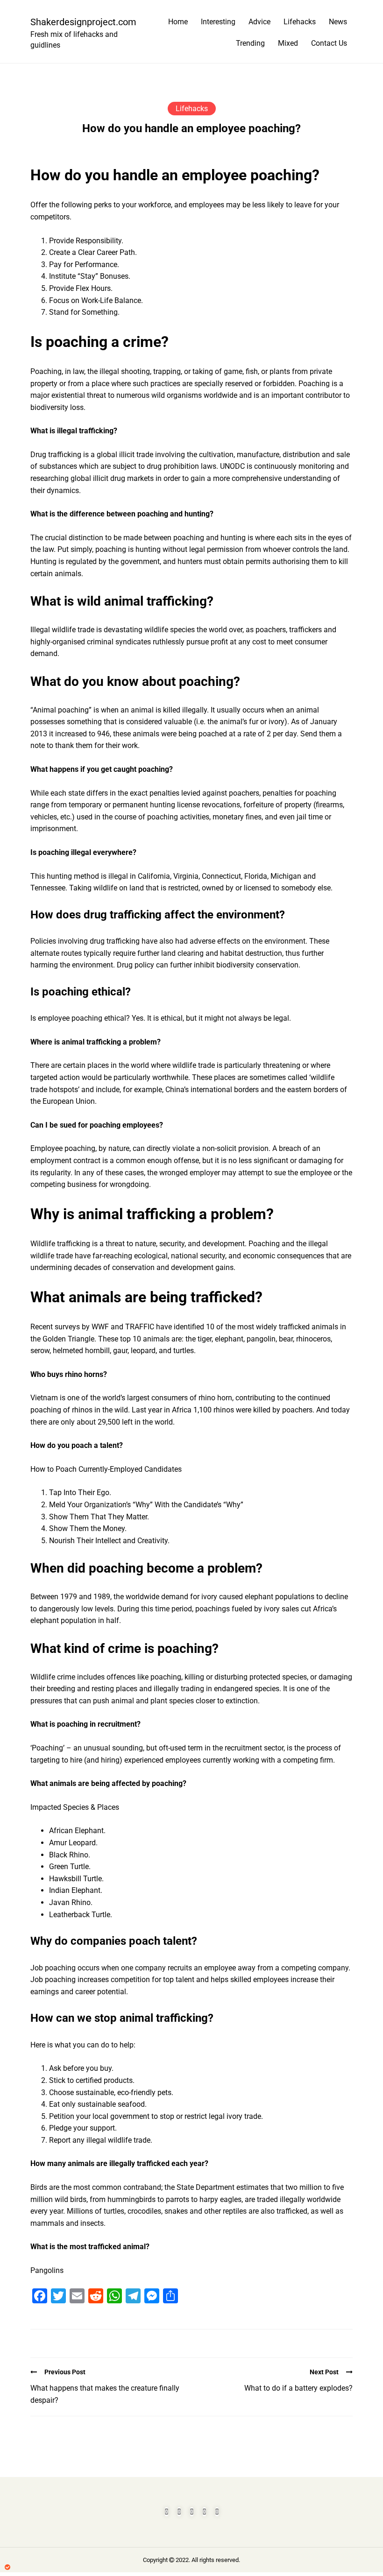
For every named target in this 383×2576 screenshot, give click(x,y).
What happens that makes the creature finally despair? (105, 2394)
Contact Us (329, 43)
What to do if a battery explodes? (298, 2388)
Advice (259, 22)
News (338, 22)
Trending (250, 43)
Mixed (288, 43)
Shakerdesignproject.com (79, 22)
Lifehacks (300, 22)
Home (178, 22)
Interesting (218, 22)
